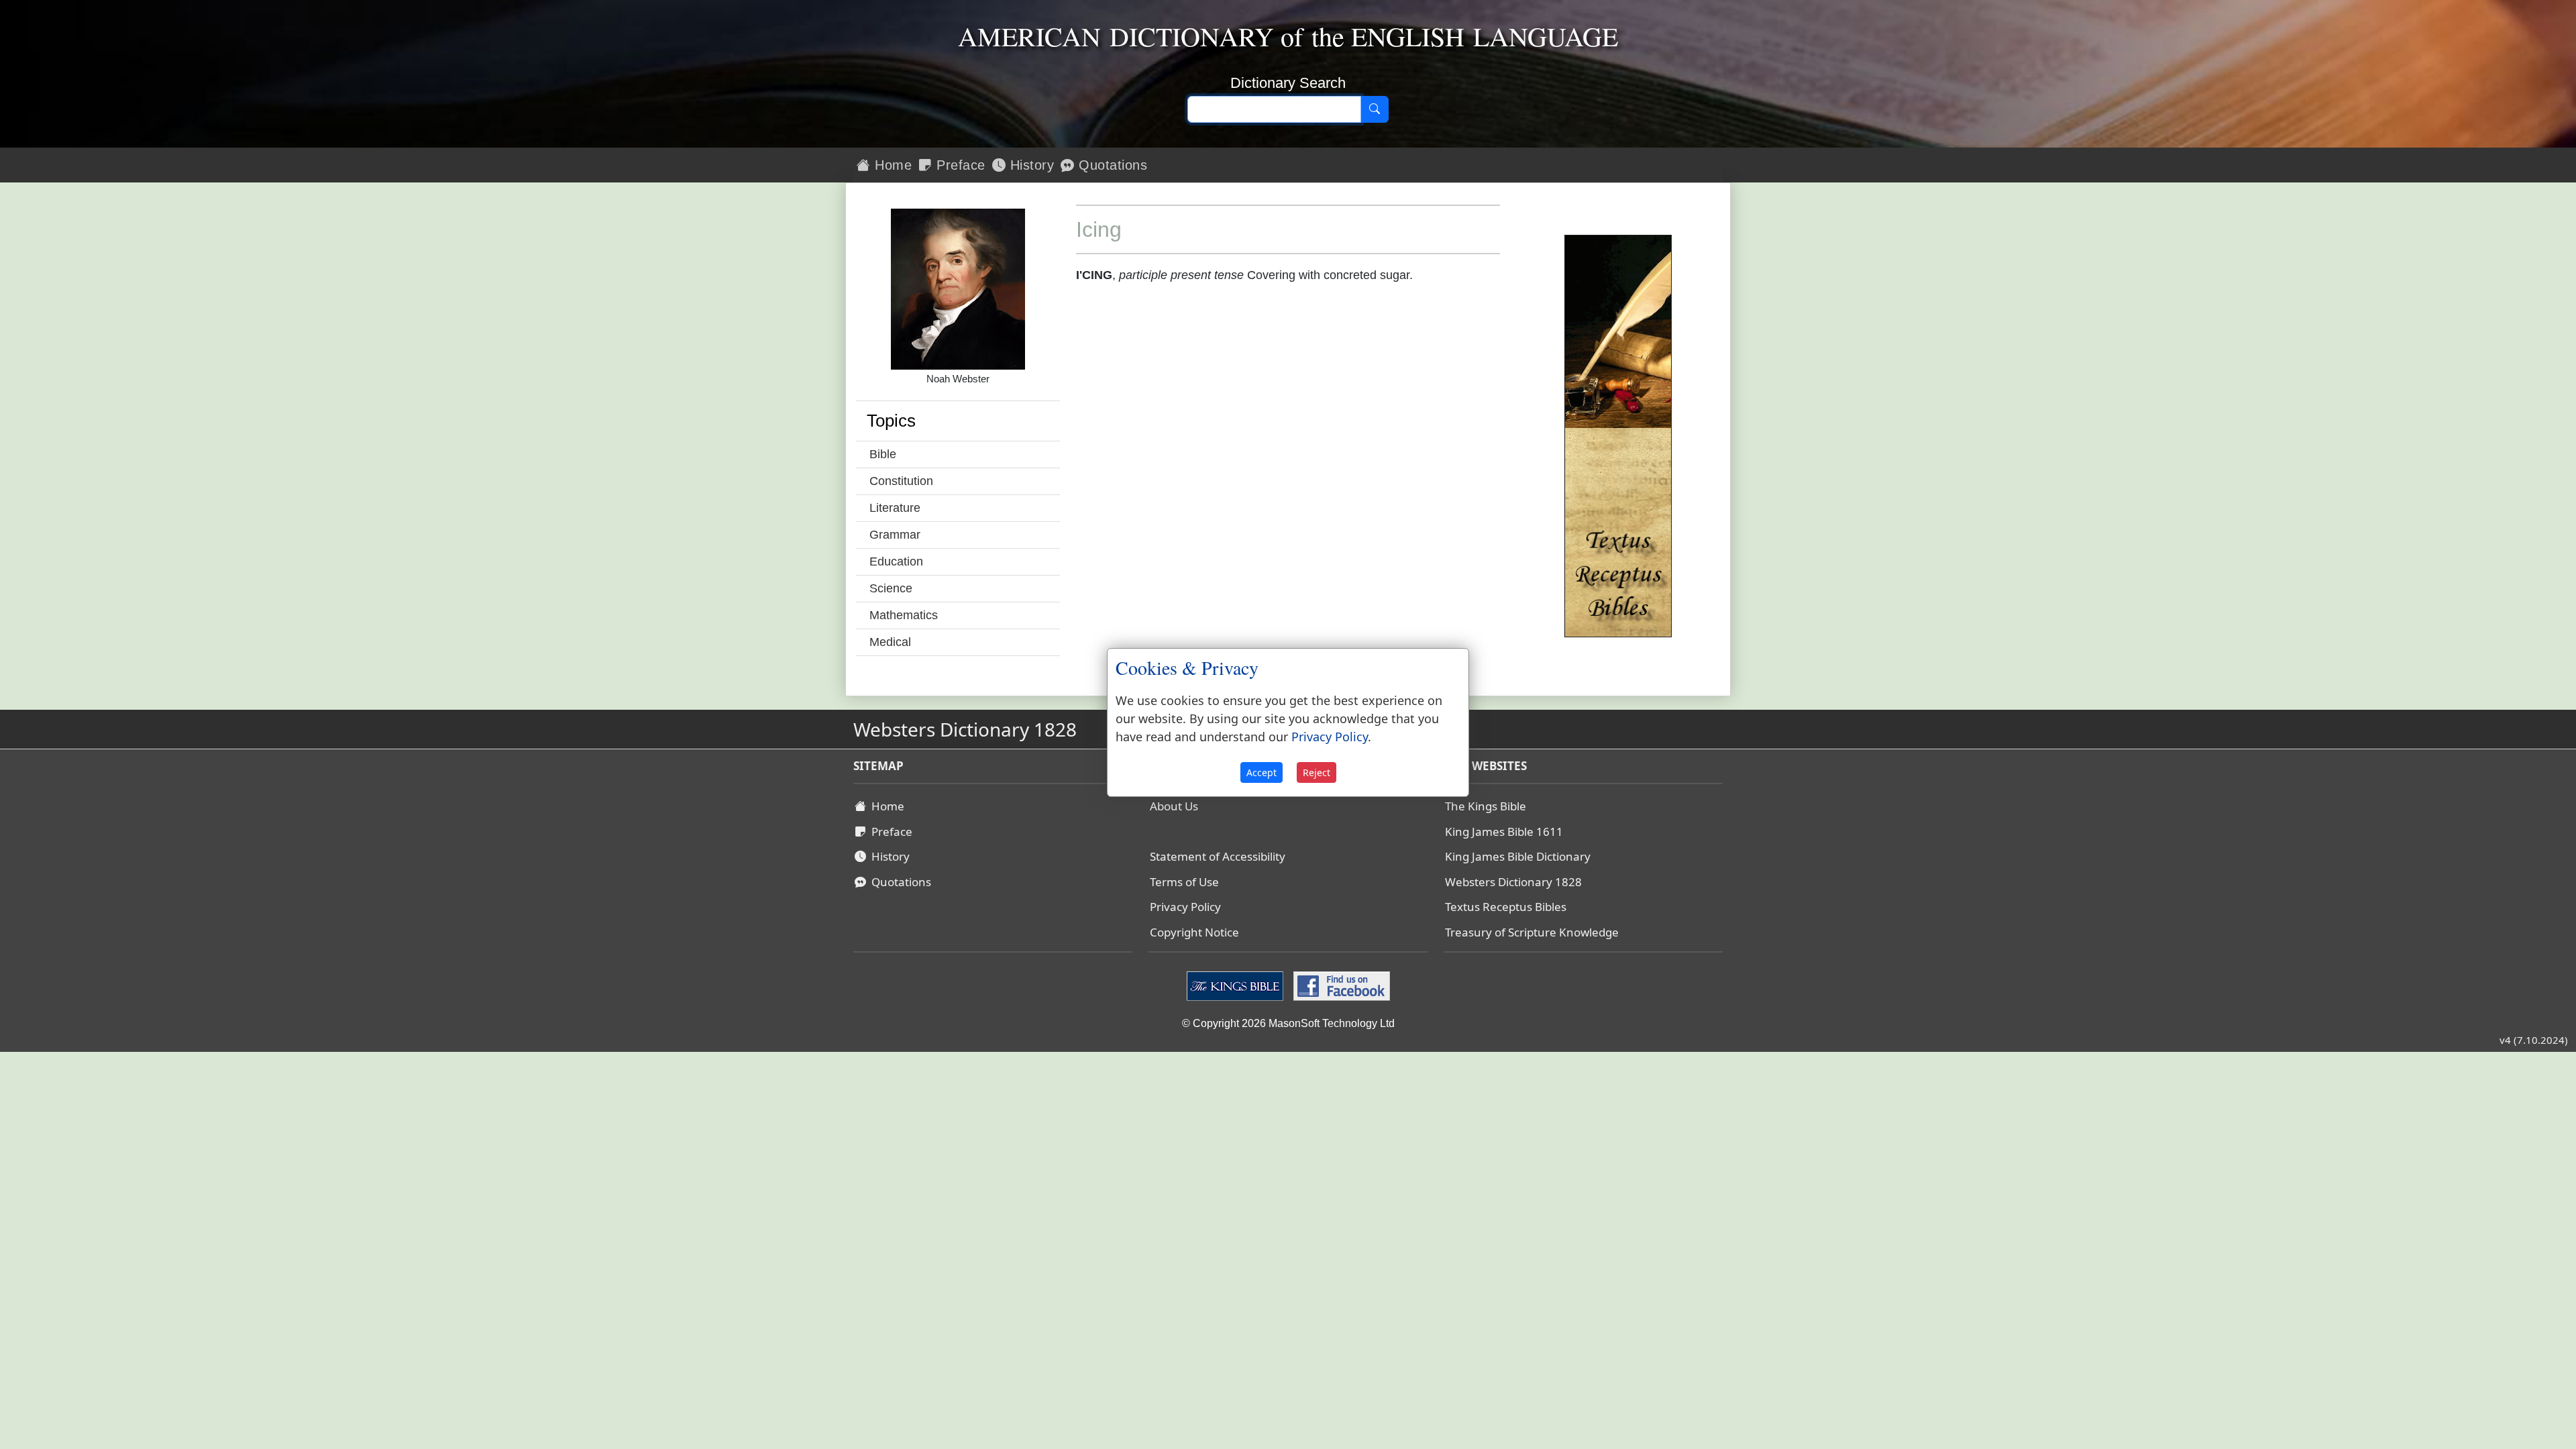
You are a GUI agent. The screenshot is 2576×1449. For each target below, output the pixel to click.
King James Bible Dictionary (1518, 856)
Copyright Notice (1194, 932)
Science (891, 588)
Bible (883, 454)
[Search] (1375, 109)
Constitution (901, 481)
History (1030, 165)
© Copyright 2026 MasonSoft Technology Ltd (1288, 1023)
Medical (890, 642)
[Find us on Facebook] (1340, 985)
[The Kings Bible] (1237, 985)
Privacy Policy (1185, 907)
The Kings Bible (1486, 806)
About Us (1174, 806)
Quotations (1111, 165)
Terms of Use (1184, 882)
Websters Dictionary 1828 (1513, 882)
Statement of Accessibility (1218, 856)
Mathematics (904, 615)
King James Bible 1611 (1504, 831)
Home (892, 165)
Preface (959, 165)
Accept (1262, 772)
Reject (1317, 772)
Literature (895, 508)
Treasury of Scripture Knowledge (1532, 932)
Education (896, 561)
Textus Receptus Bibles (1506, 907)
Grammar (895, 535)
